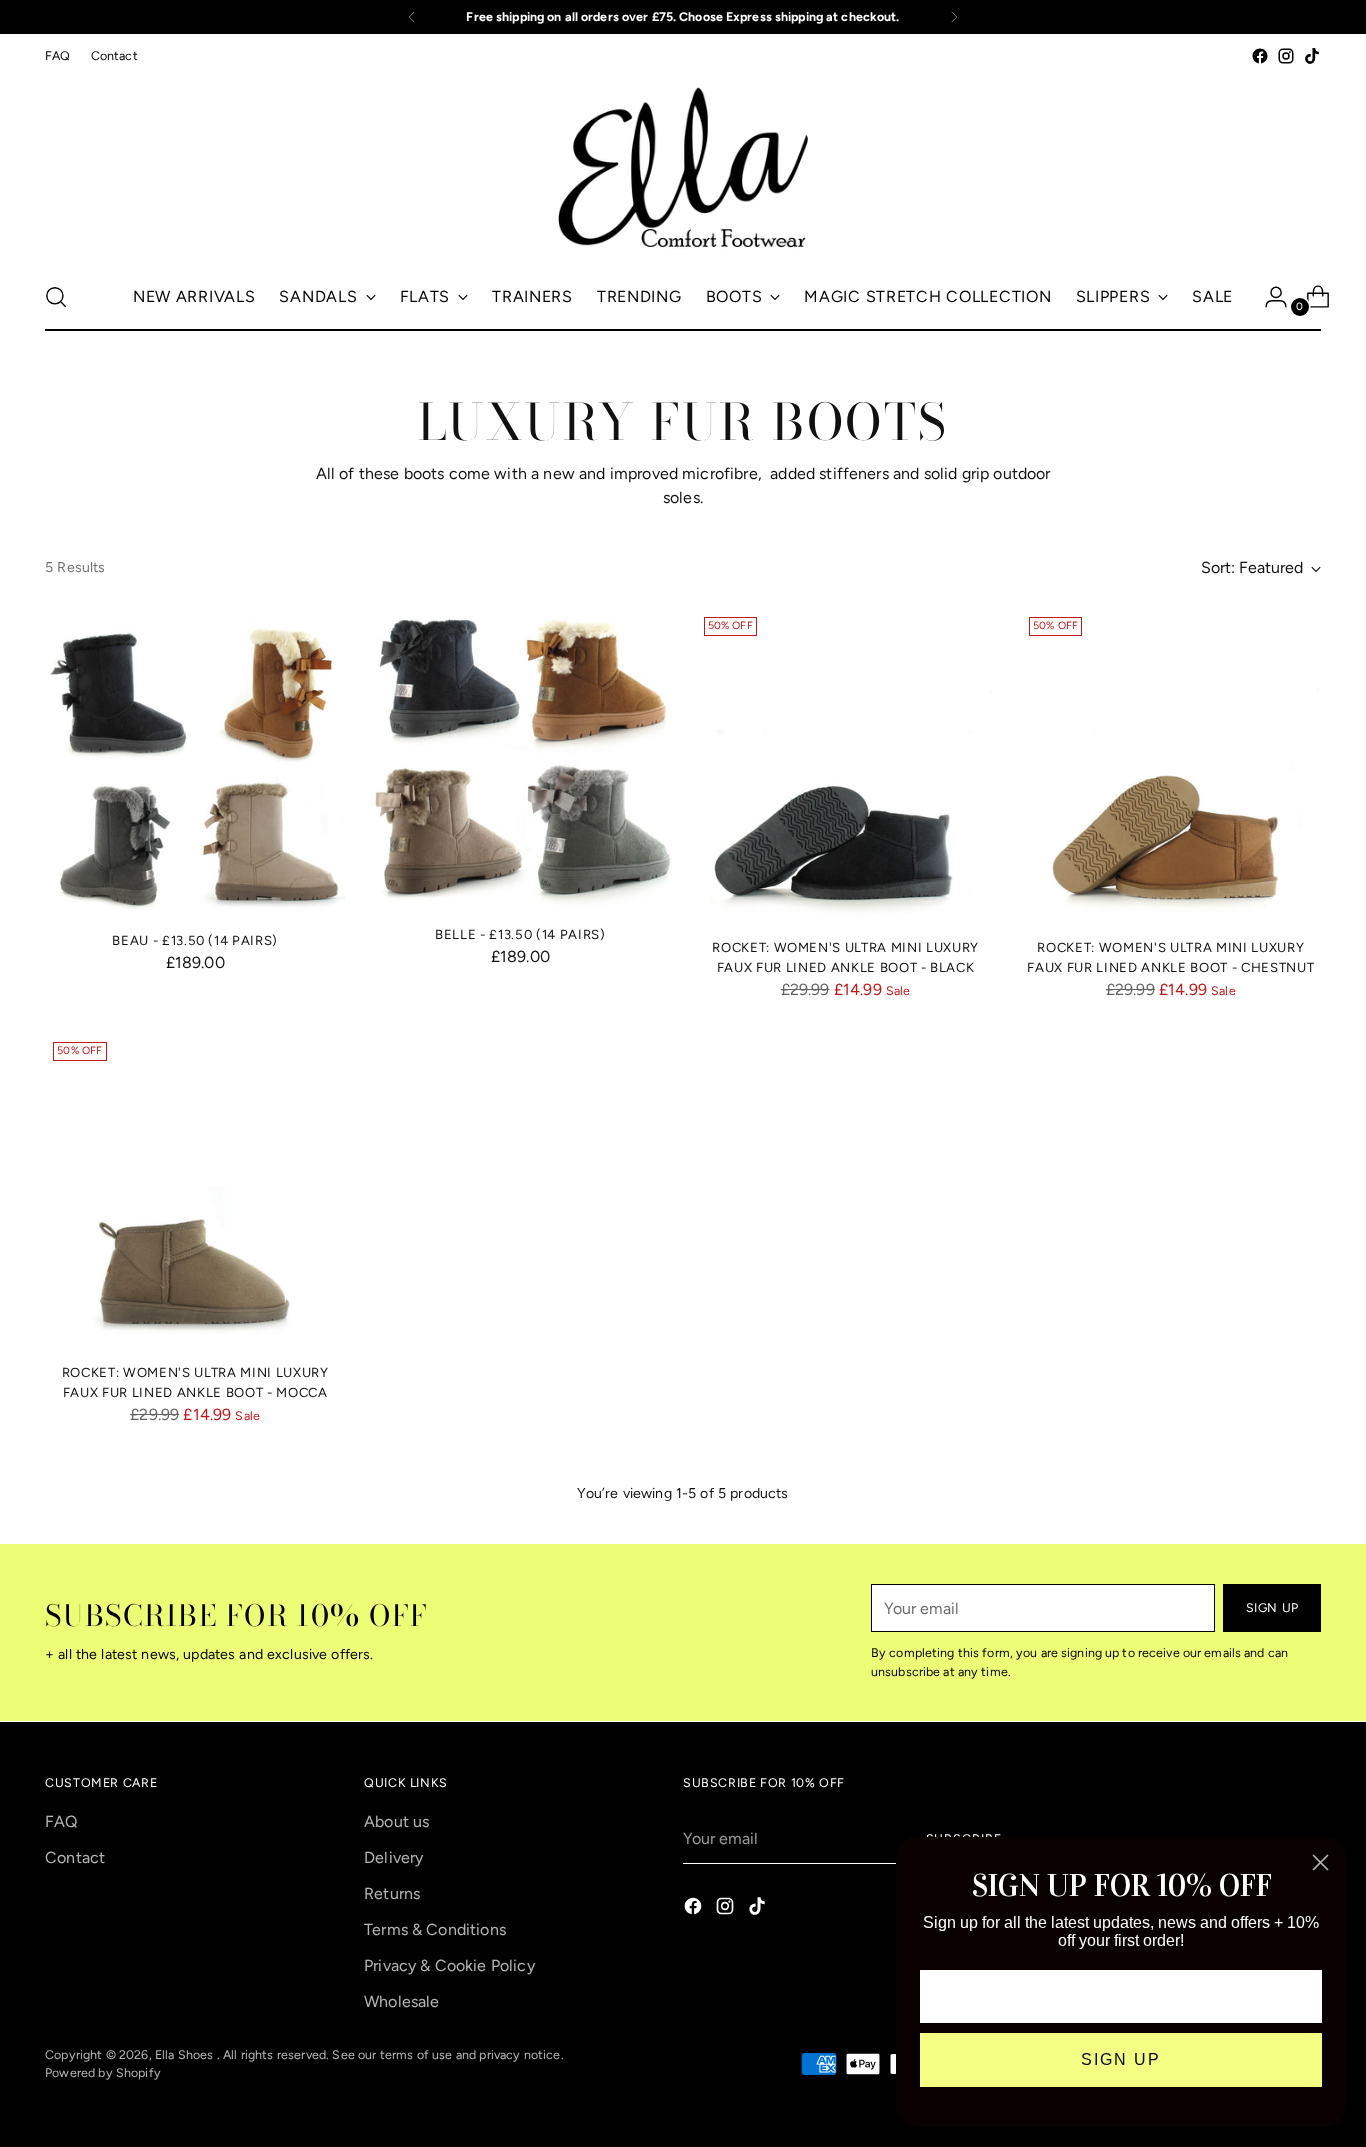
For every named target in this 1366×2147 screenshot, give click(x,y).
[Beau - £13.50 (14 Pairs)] (195, 762)
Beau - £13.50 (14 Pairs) (195, 940)
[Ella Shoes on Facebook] (1260, 56)
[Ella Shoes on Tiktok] (1312, 56)
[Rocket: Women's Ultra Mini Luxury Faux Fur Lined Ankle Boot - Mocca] (195, 1191)
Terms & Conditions (435, 1929)
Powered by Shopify (103, 2072)
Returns (392, 1893)
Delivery (393, 1857)
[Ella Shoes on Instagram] (1286, 56)
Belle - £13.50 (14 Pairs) (520, 934)
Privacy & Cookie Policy (449, 1965)
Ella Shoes (186, 2054)
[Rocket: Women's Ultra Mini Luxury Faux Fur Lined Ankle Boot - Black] (846, 766)
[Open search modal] (56, 297)
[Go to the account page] (1268, 297)
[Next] (954, 17)
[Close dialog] (1320, 1862)
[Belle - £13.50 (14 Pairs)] (520, 759)
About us (396, 1821)
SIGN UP (1121, 2059)
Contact (75, 1857)
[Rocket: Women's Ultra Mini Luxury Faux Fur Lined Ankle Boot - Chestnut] (1171, 766)
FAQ (61, 1821)
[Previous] (412, 17)
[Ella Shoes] (683, 166)
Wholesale (401, 2001)
